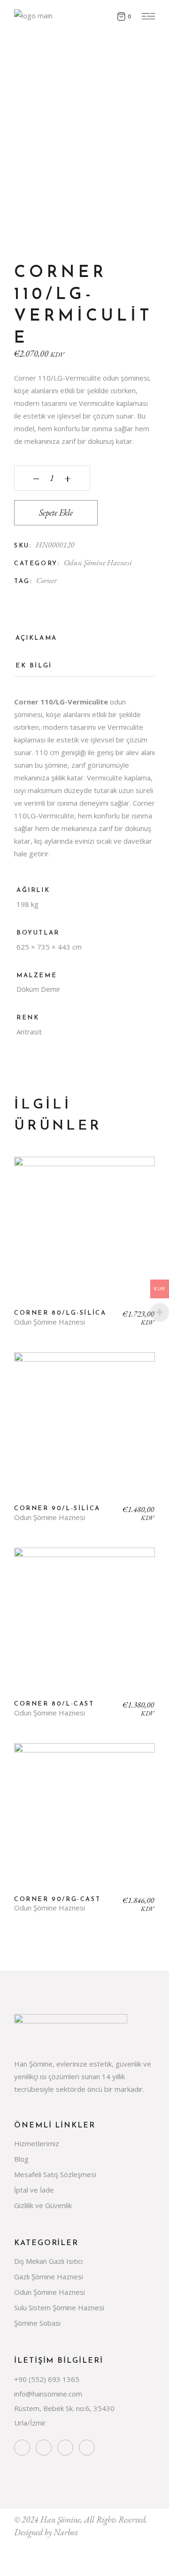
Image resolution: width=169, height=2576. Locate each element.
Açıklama (36, 638)
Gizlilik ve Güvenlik (43, 2205)
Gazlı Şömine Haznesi (49, 2276)
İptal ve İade (34, 2190)
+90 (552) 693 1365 (47, 2379)
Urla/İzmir (30, 2423)
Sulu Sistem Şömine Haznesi (59, 2307)
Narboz (66, 2532)
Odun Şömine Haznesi (98, 562)
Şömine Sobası (37, 2323)
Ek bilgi (34, 666)
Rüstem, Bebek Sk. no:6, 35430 (64, 2408)
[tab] (36, 641)
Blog (21, 2159)
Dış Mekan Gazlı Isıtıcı (48, 2261)
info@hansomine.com (48, 2394)
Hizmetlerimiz (37, 2143)
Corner (46, 580)
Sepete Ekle (56, 513)
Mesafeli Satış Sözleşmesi (55, 2174)
